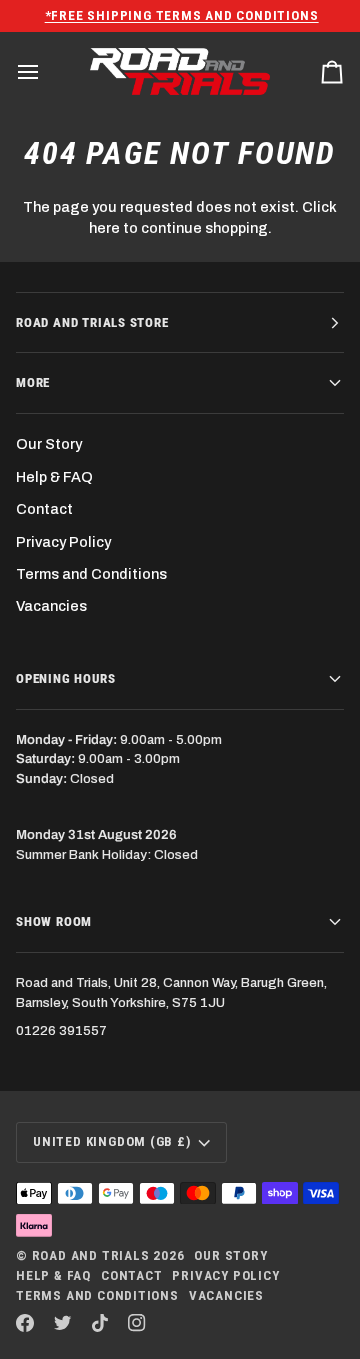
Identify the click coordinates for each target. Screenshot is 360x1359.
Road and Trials (91, 1255)
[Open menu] (46, 72)
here (104, 228)
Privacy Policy (63, 542)
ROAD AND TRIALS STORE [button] (92, 322)
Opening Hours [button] (65, 678)
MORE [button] (33, 382)
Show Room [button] (54, 921)
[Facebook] (25, 1323)
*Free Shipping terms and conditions (180, 15)
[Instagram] (137, 1323)
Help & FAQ (54, 477)
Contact (44, 509)
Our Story (49, 444)
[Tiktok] (100, 1323)
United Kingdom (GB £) (112, 1141)
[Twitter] (63, 1323)
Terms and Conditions (91, 574)
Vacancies (51, 606)
